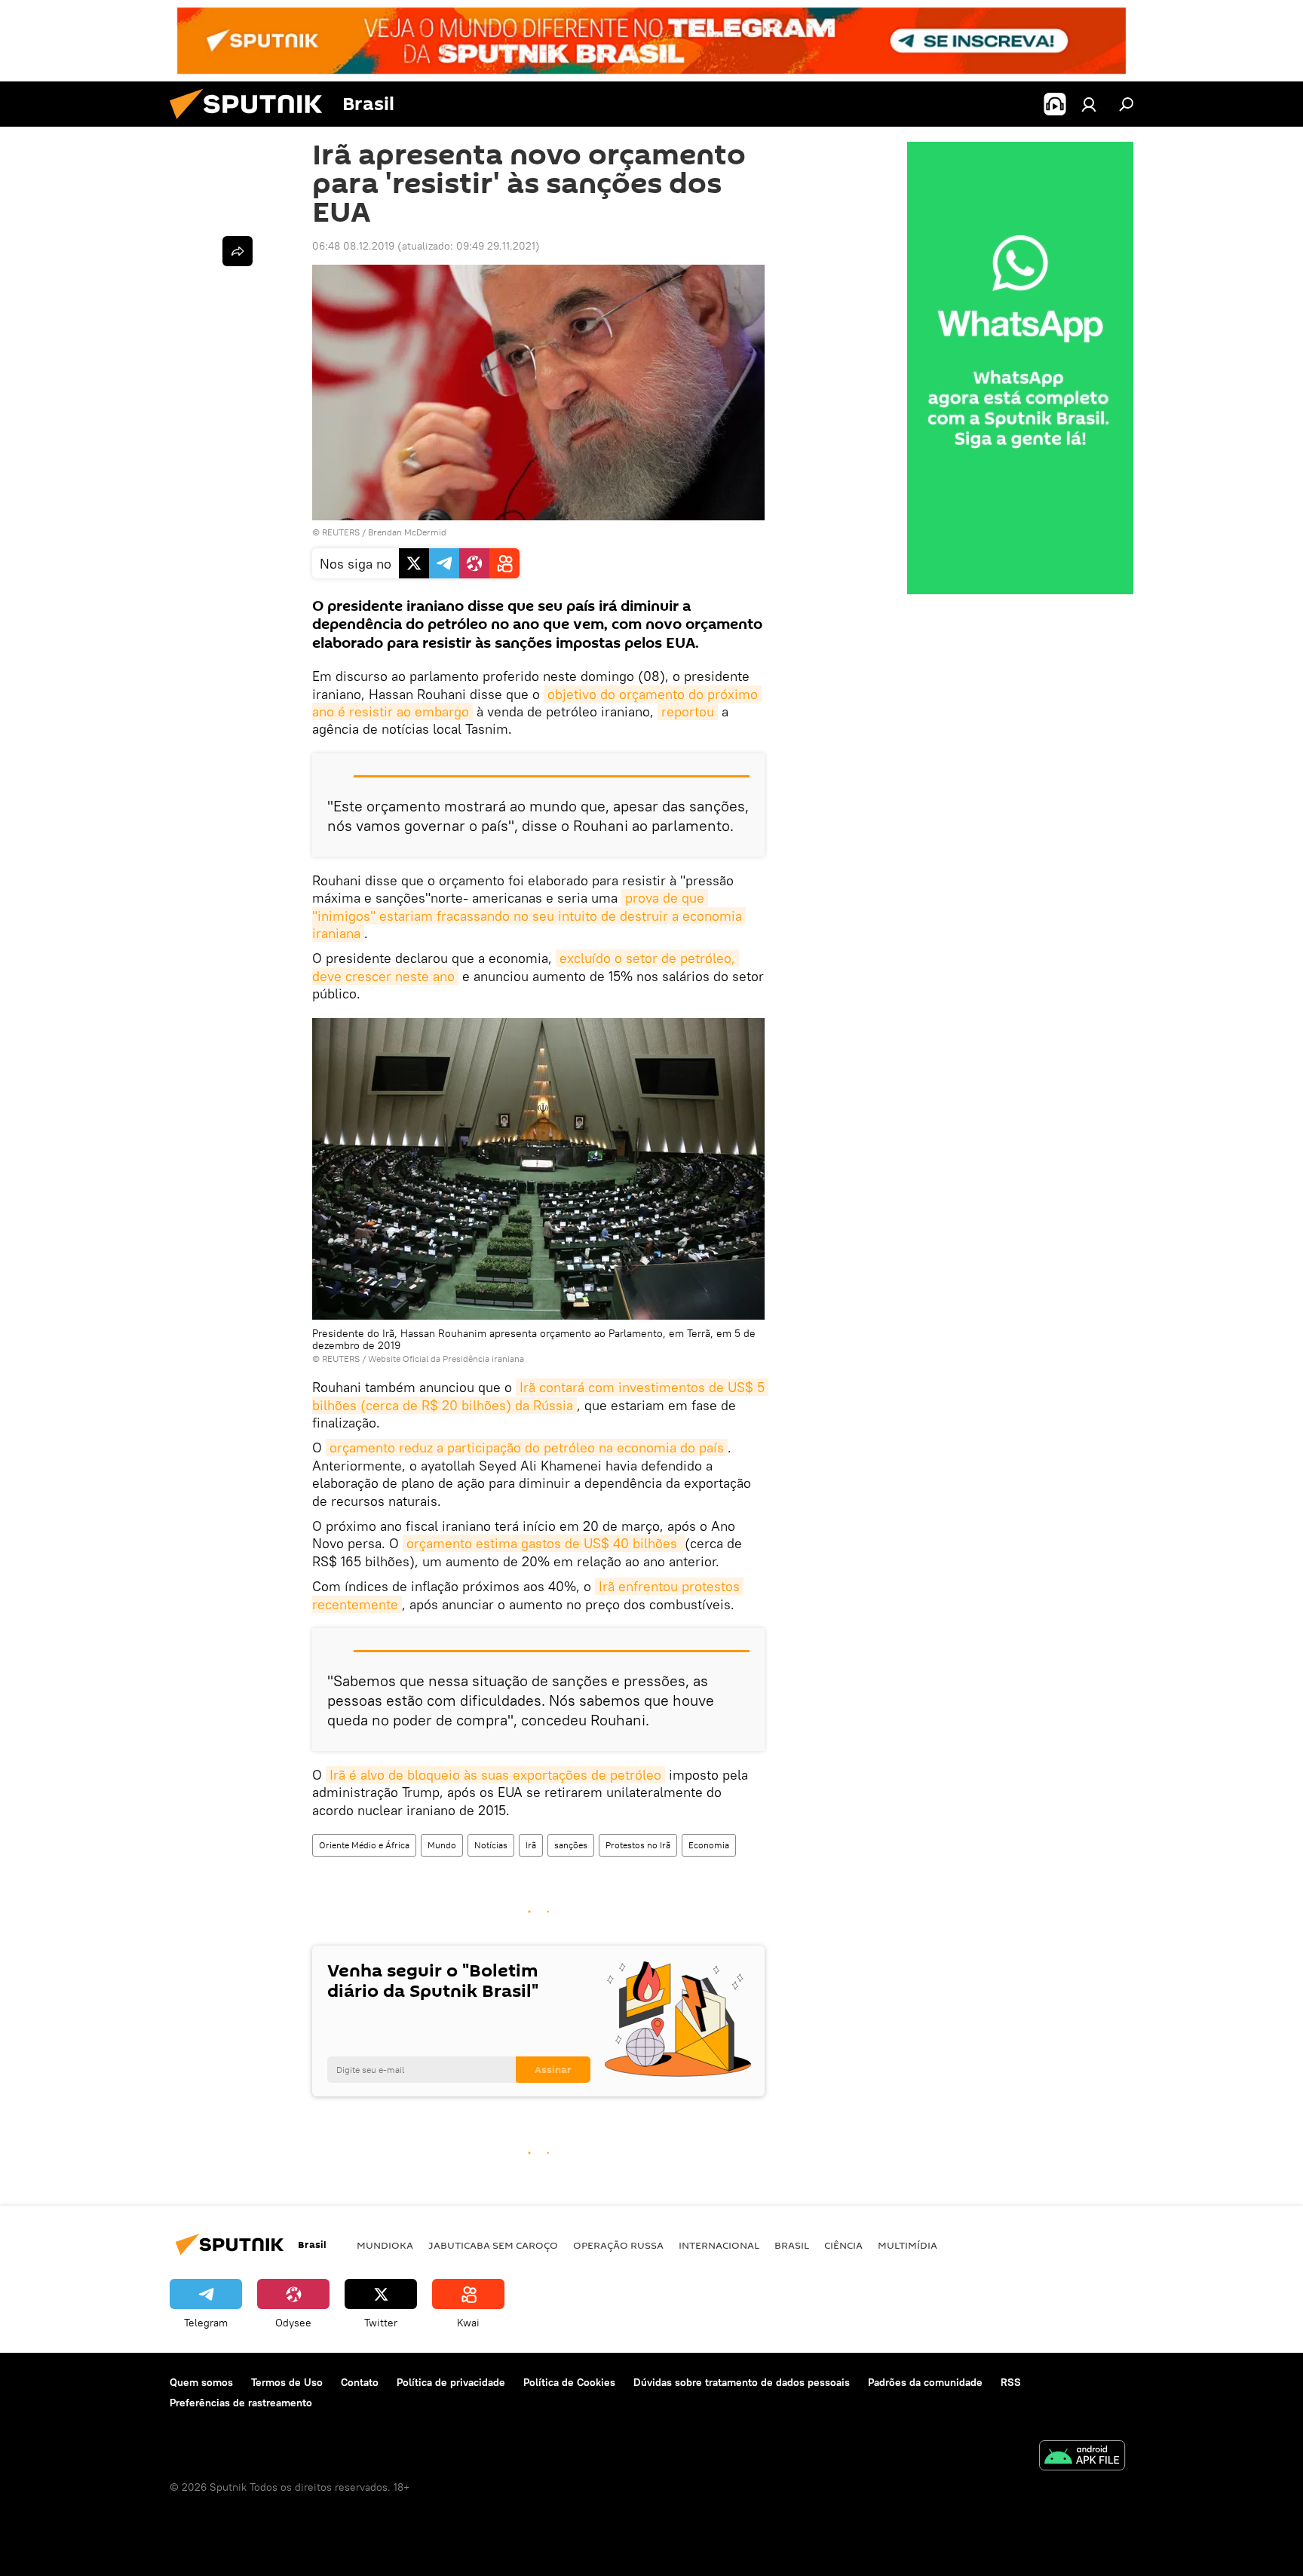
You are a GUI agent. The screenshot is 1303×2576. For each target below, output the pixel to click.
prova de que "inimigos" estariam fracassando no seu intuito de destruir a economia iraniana (529, 915)
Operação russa (618, 2245)
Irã (531, 1845)
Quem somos (201, 2382)
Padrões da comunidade (925, 2382)
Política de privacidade (451, 2382)
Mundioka (385, 2245)
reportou (688, 711)
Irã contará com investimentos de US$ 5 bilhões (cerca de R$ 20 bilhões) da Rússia (540, 1396)
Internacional (719, 2245)
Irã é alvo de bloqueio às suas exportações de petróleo (495, 1775)
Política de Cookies (569, 2382)
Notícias (491, 1845)
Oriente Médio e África (364, 1845)
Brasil (792, 2245)
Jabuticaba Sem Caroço (493, 2245)
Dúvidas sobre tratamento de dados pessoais (742, 2382)
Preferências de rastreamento (241, 2403)
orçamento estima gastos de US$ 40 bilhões (544, 1543)
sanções (571, 1845)
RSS (1011, 2382)
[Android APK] (1082, 2457)
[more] (238, 251)
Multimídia (908, 2245)
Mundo (442, 1845)
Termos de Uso (287, 2382)
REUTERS (341, 532)
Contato (360, 2382)
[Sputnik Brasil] (252, 123)
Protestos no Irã (638, 1845)
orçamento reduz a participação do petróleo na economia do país (527, 1447)
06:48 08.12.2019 (353, 246)
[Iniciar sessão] (1089, 104)
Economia (709, 1845)
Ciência (843, 2245)
